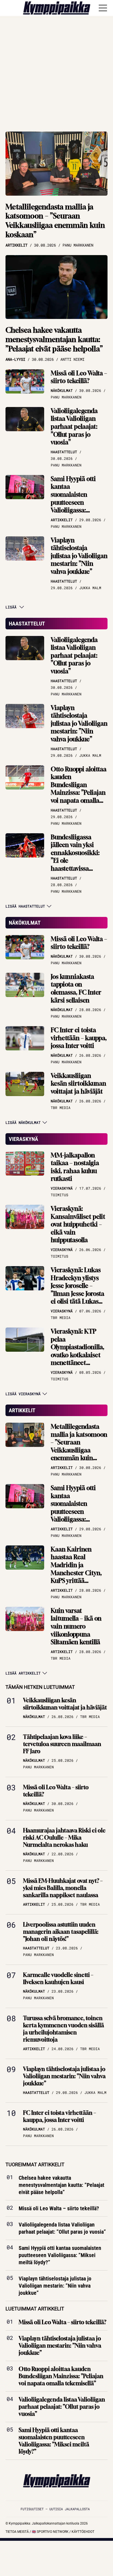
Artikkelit (22, 1410)
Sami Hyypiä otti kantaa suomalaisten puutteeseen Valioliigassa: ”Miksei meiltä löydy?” (73, 502)
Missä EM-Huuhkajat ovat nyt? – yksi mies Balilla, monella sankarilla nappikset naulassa (63, 1888)
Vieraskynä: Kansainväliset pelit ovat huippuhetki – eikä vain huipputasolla (78, 1224)
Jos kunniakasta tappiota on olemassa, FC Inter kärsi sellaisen (76, 988)
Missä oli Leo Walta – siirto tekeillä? (79, 377)
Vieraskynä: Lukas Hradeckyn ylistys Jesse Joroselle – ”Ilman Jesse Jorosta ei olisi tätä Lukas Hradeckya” (77, 1290)
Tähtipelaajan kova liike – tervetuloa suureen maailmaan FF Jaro (62, 1744)
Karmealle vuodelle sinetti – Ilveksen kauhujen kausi (58, 1978)
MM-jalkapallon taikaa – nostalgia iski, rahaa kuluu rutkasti (75, 1167)
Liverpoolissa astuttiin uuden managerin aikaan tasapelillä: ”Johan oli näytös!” (61, 1932)
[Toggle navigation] (103, 8)
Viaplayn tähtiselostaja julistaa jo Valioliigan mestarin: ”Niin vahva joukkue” (79, 556)
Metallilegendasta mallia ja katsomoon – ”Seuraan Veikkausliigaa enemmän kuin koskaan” (55, 221)
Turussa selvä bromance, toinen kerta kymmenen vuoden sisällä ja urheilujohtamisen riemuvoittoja (63, 2029)
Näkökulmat (25, 923)
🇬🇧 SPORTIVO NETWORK (50, 2532)
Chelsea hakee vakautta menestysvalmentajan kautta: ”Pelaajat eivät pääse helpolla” (54, 339)
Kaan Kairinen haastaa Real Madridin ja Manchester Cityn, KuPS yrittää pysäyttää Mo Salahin (76, 1573)
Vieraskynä (23, 1139)
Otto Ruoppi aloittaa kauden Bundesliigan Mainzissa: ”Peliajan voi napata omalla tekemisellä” (79, 789)
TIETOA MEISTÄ (17, 2532)
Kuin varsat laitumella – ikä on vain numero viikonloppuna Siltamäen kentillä (76, 1626)
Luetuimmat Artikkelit (35, 2309)
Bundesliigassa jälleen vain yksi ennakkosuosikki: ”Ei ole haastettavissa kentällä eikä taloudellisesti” (75, 861)
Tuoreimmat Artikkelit (35, 2164)
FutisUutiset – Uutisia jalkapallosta (55, 2509)
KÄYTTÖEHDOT (83, 2532)
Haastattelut (27, 624)
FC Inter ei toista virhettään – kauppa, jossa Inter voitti (79, 1038)
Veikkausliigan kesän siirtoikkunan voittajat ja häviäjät (78, 1084)
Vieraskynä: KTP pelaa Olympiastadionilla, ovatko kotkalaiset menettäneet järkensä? (77, 1351)
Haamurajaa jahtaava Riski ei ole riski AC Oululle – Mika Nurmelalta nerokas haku (64, 1838)
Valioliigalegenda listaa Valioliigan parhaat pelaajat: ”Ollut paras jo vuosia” (74, 427)
